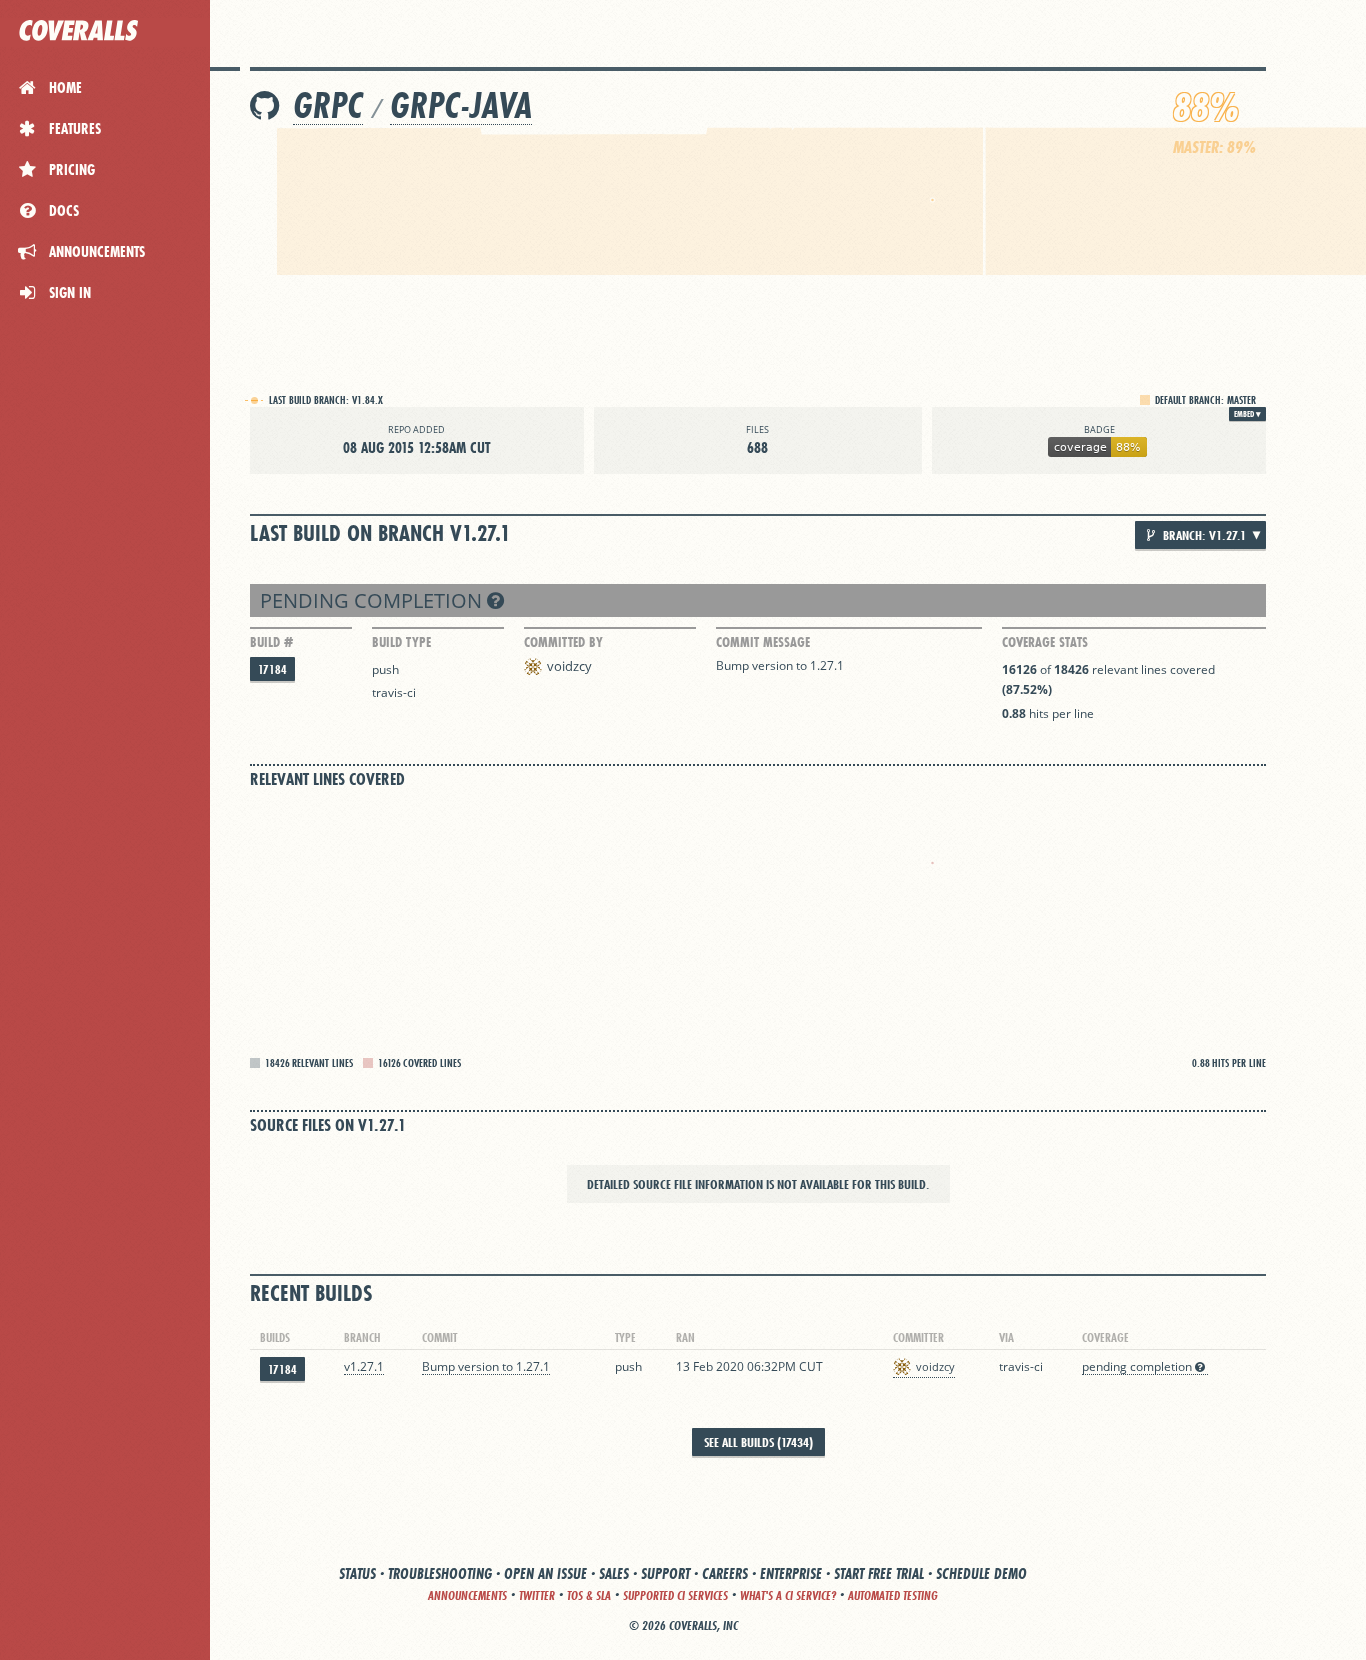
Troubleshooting (440, 1573)
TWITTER (537, 1595)
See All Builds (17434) (758, 1442)
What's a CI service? (788, 1595)
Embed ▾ (1247, 414)
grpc (328, 105)
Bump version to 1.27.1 (780, 665)
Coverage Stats (1045, 642)
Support (665, 1573)
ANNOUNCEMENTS (467, 1595)
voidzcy (569, 666)
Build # (271, 642)
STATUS (357, 1573)
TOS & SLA (589, 1595)
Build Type (401, 642)
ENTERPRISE (791, 1573)
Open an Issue (545, 1573)
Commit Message (763, 642)
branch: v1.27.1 (1203, 535)
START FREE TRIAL (879, 1573)
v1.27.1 (364, 1366)
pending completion (373, 600)
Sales (614, 1573)
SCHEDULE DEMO (981, 1573)
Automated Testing (893, 1595)
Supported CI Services (675, 1595)
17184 (272, 669)
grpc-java (461, 105)
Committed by (563, 642)
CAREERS (725, 1573)
